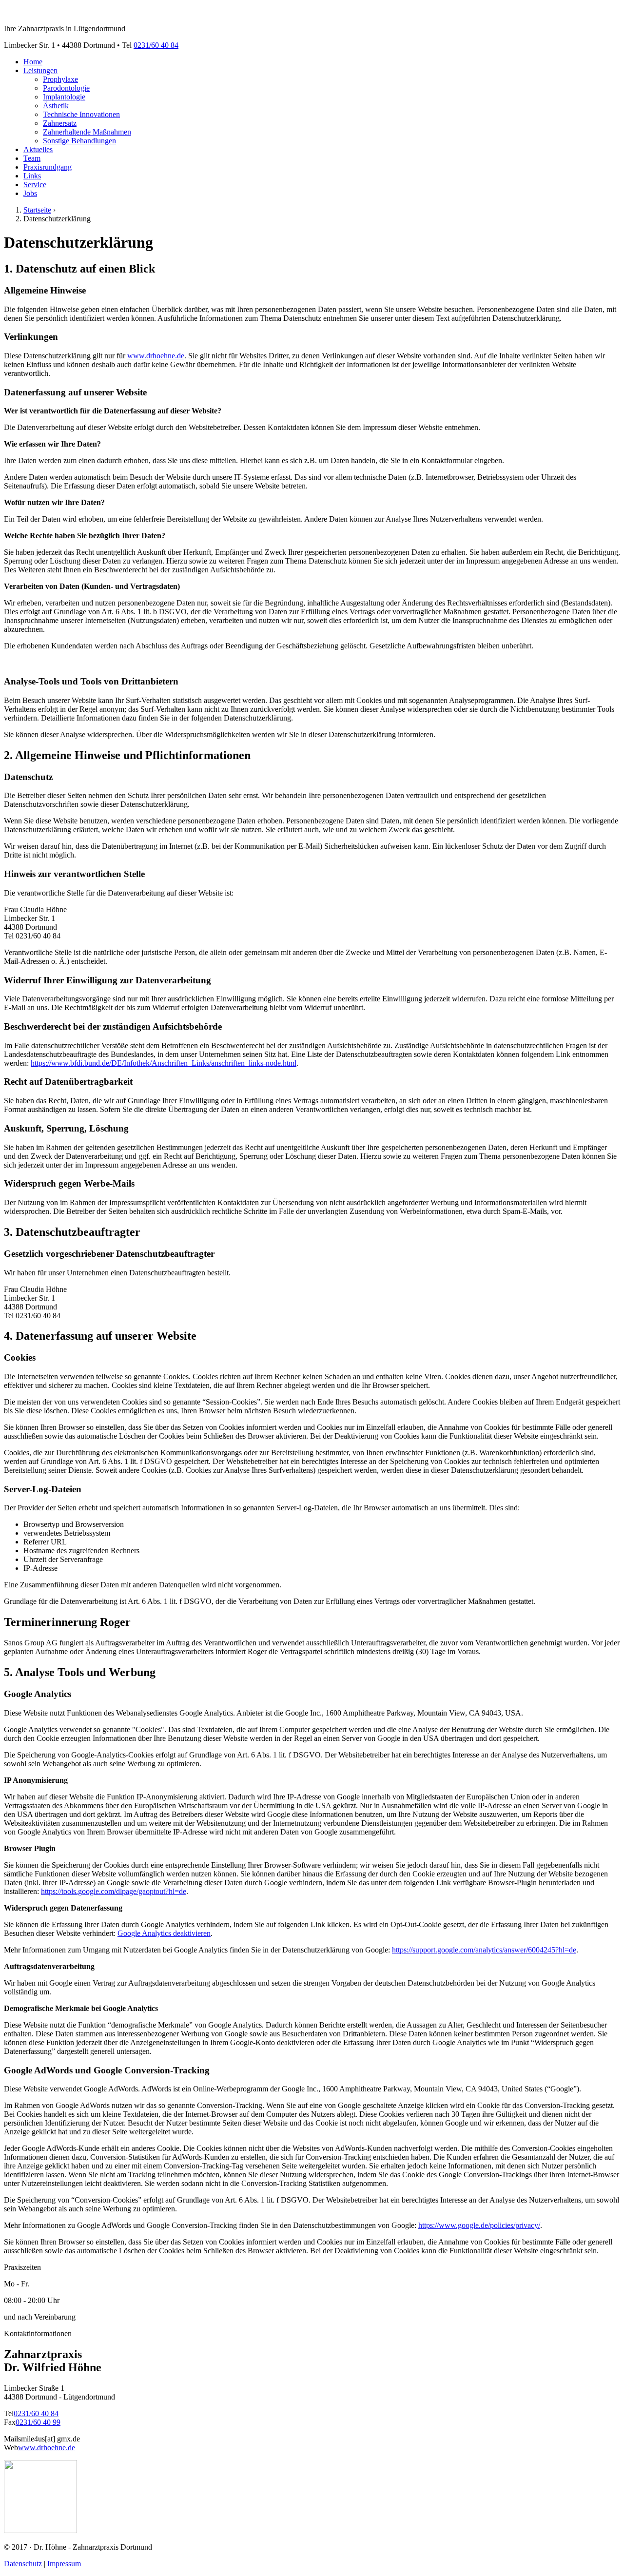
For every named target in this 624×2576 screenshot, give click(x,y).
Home (33, 62)
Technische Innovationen (81, 114)
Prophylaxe (60, 79)
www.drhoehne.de (156, 356)
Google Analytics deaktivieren (164, 1933)
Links (32, 176)
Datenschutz (24, 2564)
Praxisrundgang (48, 167)
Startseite (37, 210)
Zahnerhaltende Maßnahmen (87, 132)
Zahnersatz (60, 123)
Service (35, 185)
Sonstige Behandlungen (79, 141)
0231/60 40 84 (156, 45)
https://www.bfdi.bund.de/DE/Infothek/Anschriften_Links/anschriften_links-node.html (164, 1063)
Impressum (64, 2564)
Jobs (30, 193)
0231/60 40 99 (38, 2422)
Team (32, 158)
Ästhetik (56, 106)
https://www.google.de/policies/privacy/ (479, 2225)
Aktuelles (38, 149)
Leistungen (40, 70)
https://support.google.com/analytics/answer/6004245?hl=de (484, 1950)
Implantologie (64, 97)
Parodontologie (66, 88)
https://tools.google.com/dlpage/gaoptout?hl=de (114, 1891)
